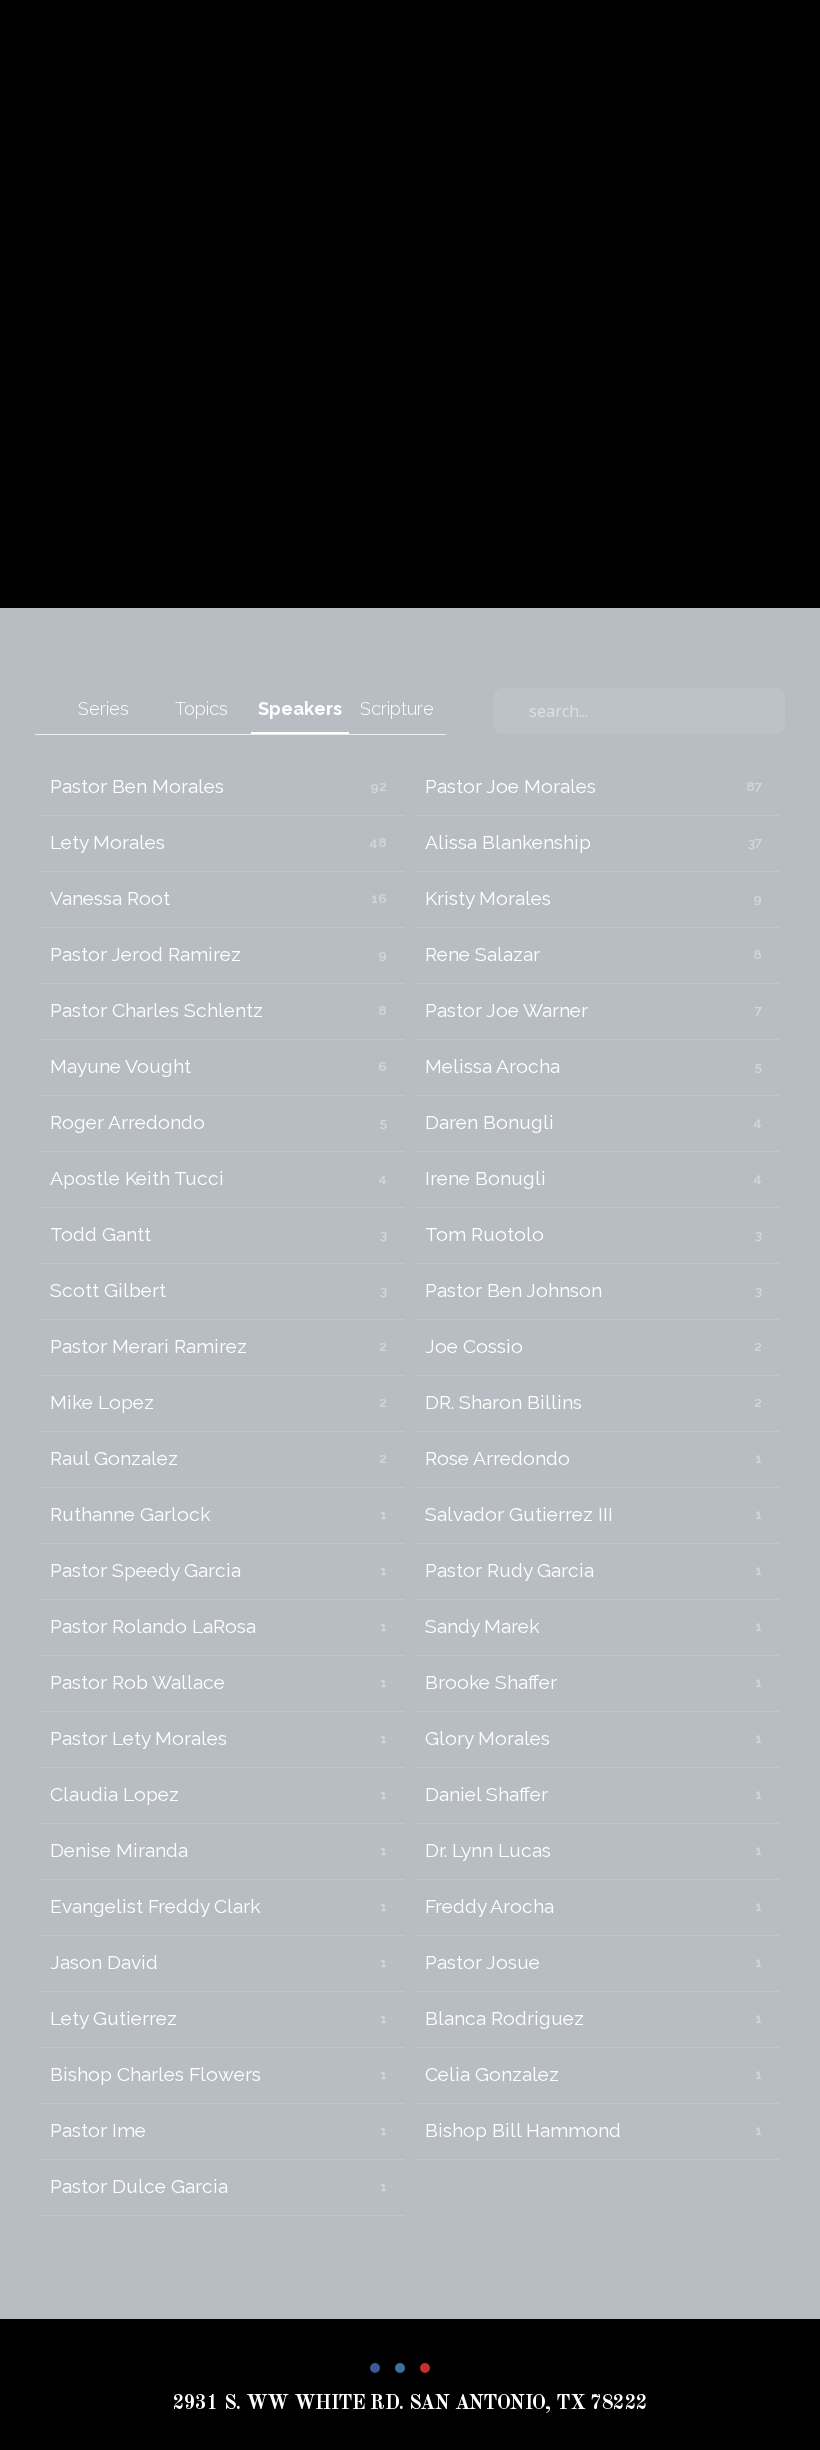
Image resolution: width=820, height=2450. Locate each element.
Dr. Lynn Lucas (488, 1850)
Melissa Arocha (492, 1066)
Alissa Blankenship (508, 842)
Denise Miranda (119, 1850)
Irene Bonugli (485, 1178)
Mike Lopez (102, 1402)
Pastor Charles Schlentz (156, 1010)
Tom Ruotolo (484, 1234)
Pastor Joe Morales (510, 786)
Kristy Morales (488, 898)
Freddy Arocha (489, 1906)
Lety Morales (107, 842)
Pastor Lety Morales (138, 1738)
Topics (201, 708)
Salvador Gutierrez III (519, 1514)
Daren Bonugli (489, 1122)
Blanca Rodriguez (504, 2018)
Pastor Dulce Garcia (139, 2186)
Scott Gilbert (108, 1290)
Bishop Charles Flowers (155, 2074)
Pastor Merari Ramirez (148, 1346)
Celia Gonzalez (492, 2074)
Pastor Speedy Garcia (145, 1570)
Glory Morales (487, 1738)
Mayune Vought (120, 1066)
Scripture (397, 708)
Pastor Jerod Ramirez (145, 954)
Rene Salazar (482, 954)
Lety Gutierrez (113, 2018)
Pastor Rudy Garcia (509, 1570)
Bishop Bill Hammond (523, 2130)
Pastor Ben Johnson (513, 1290)
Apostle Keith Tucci (137, 1178)
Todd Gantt (100, 1234)
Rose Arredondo (497, 1458)
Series (103, 708)
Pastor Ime (98, 2130)
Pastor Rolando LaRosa (153, 1626)
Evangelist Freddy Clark (155, 1906)
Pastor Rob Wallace (137, 1682)
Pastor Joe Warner (506, 1010)
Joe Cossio (474, 1346)
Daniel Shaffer (486, 1794)
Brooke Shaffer (491, 1682)
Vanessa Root (110, 898)
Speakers (300, 708)
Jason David (104, 1962)
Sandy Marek (482, 1626)
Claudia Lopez (114, 1794)
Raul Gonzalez (114, 1458)
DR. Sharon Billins (503, 1402)
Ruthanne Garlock (130, 1514)
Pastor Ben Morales (137, 786)
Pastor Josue (482, 1962)
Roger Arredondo (127, 1122)
